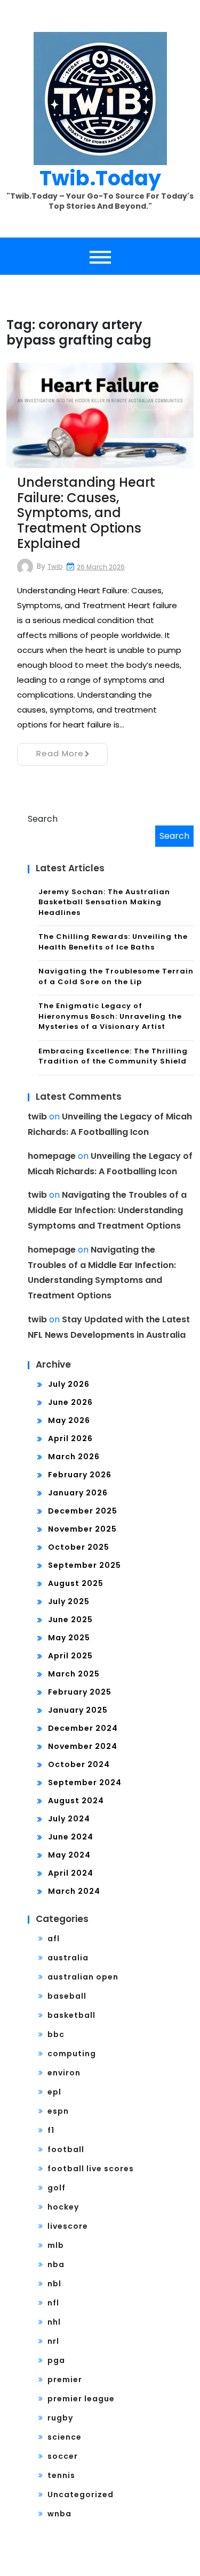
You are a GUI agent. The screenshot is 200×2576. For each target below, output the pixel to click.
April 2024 (71, 1873)
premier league (81, 2399)
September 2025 (85, 1565)
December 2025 (83, 1511)
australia (68, 1958)
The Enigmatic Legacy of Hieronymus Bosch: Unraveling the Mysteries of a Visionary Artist (110, 1016)
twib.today (100, 178)
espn (58, 2111)
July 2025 (69, 1601)
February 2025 (80, 1692)
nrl (53, 2341)
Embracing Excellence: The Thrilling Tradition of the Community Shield (113, 1056)
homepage (52, 1156)
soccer (63, 2456)
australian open (83, 1977)
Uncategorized (81, 2495)
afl (54, 1939)
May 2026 (69, 1420)
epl (54, 2092)
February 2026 (80, 1475)
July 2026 (69, 1384)
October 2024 (79, 1764)
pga (56, 2360)
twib (55, 566)
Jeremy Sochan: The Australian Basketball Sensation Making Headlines (104, 902)
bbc (56, 2034)
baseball (67, 1996)
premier (65, 2379)
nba (56, 2264)
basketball (71, 2015)
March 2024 (74, 1891)
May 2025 (69, 1638)
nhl (54, 2322)
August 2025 (76, 1583)
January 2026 (78, 1493)
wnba (59, 2514)
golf (57, 2188)
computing (72, 2054)
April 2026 (70, 1438)
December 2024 (83, 1728)
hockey (63, 2207)
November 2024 (83, 1746)
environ (64, 2073)
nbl (54, 2284)
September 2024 (85, 1782)
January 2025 (78, 1710)
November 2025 (82, 1529)
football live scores (91, 2169)
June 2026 (70, 1402)
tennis (61, 2475)
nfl (53, 2303)
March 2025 (74, 1674)
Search (43, 819)
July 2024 (69, 1819)
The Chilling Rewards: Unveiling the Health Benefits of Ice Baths (113, 942)
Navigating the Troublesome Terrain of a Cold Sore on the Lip (116, 976)
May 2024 (69, 1855)
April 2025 (70, 1656)
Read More (60, 753)
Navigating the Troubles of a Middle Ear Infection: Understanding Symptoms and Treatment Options (107, 1210)
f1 (51, 2130)
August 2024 (76, 1801)
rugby (60, 2418)
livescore (68, 2226)
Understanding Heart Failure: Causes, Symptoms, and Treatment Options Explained (86, 513)
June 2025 (70, 1620)
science (65, 2437)
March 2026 (74, 1457)
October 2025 (79, 1547)
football (66, 2149)
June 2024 (71, 1837)
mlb (56, 2245)
